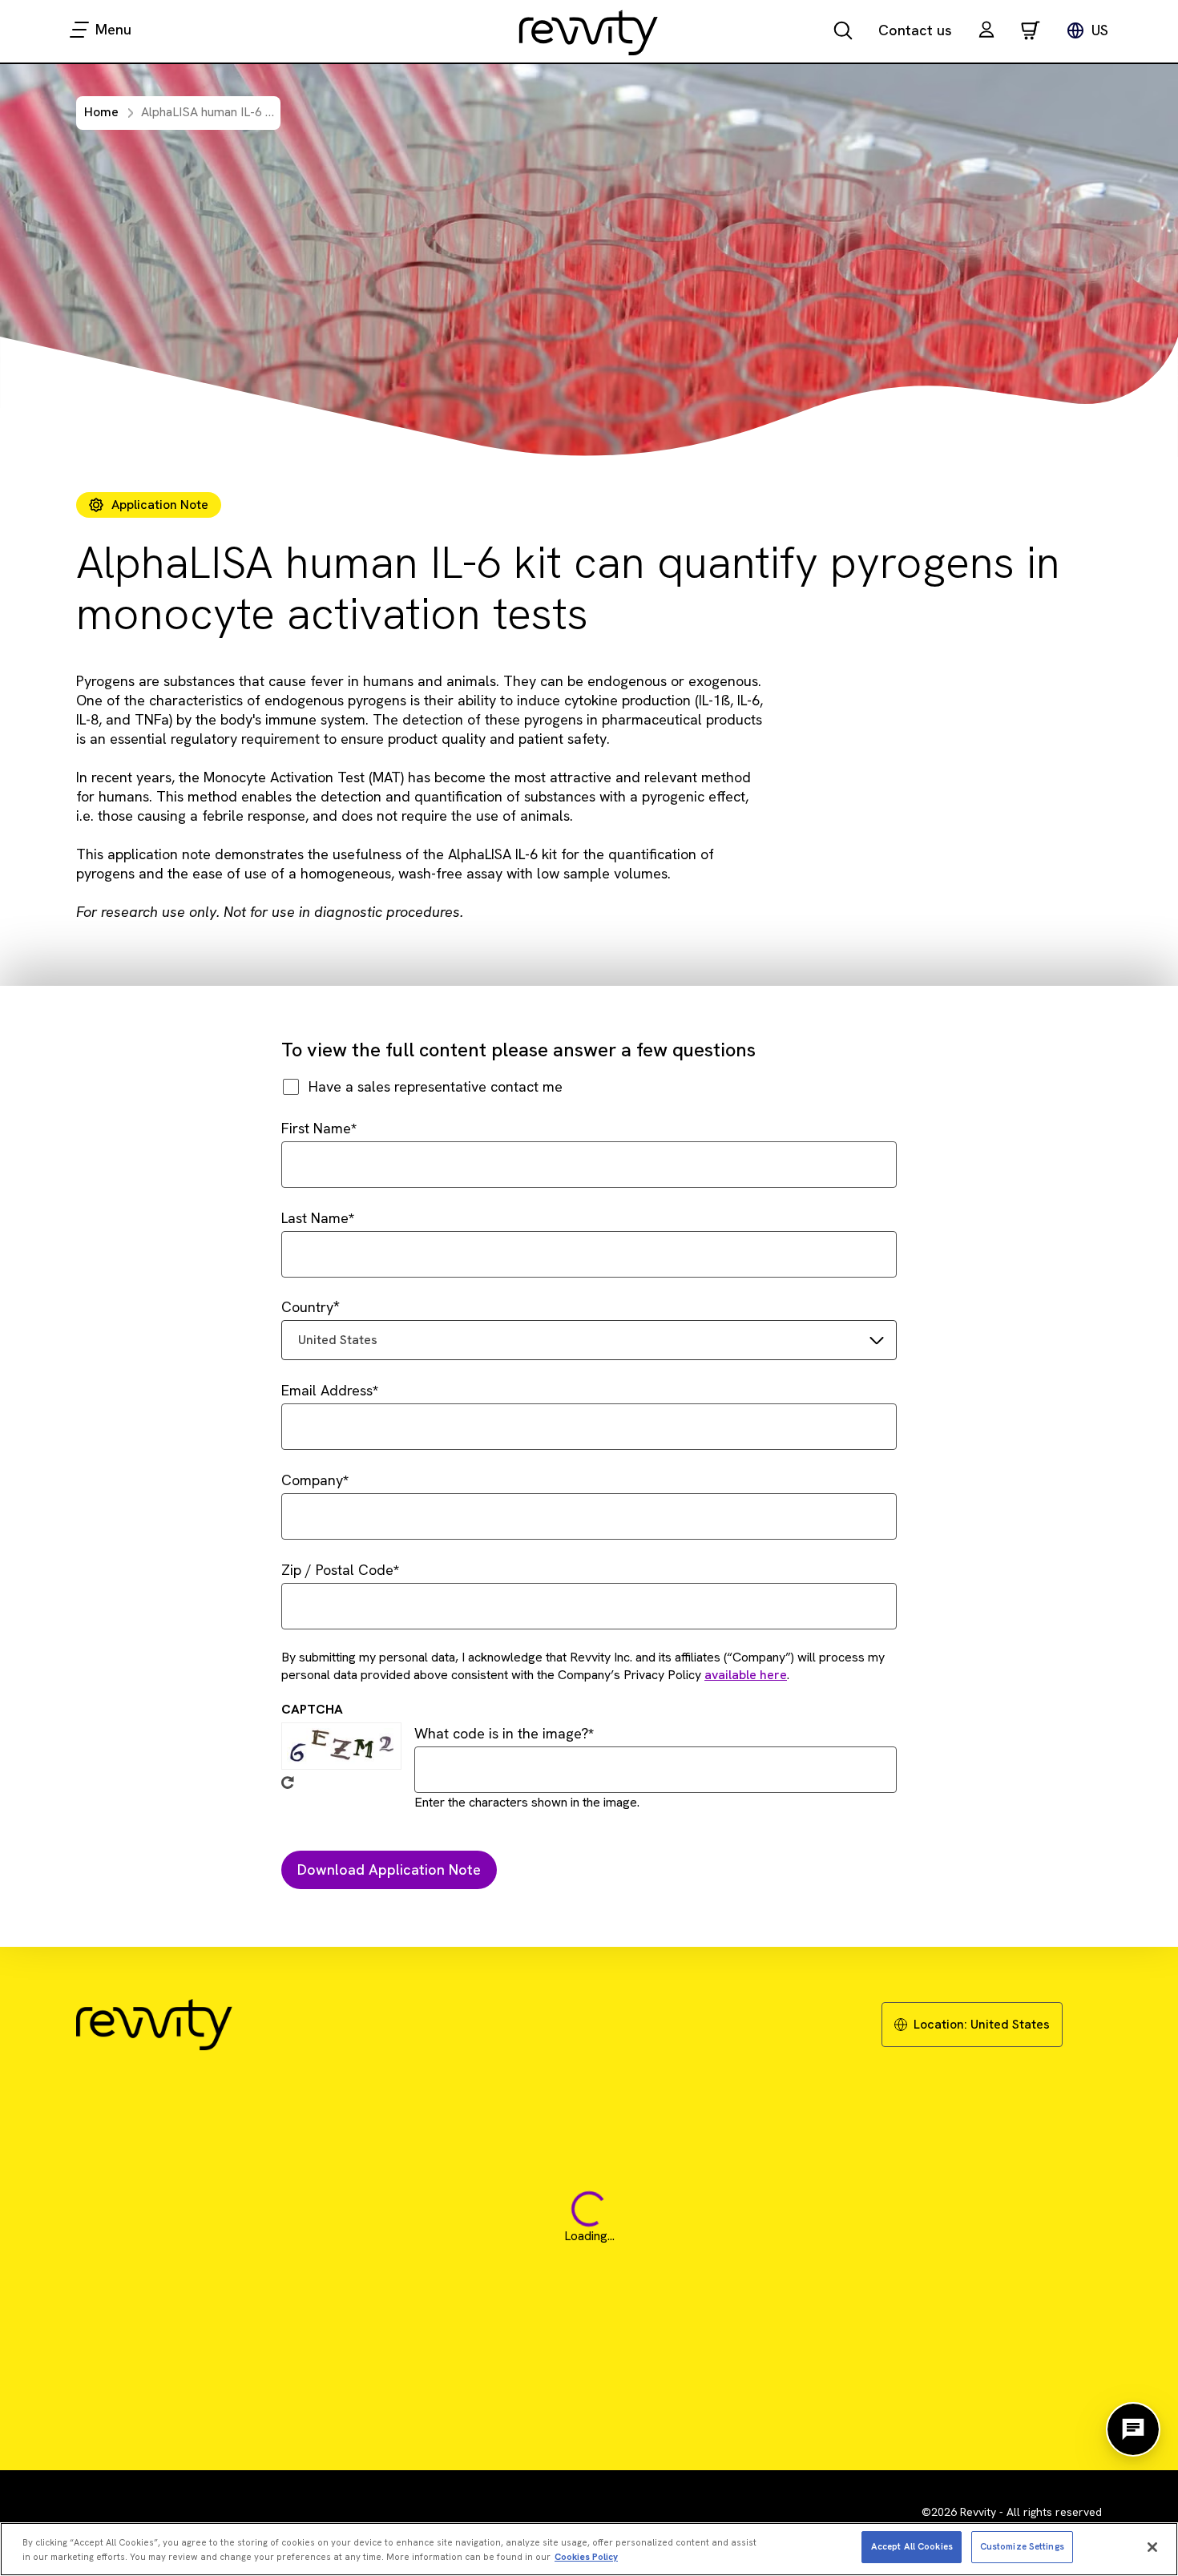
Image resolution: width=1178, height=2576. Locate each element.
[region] (589, 2549)
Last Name (315, 1218)
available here (746, 1675)
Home (101, 112)
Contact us (915, 30)
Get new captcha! (288, 1783)
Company (312, 1480)
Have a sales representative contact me (436, 1086)
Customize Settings (1022, 2546)
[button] (986, 32)
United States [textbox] (338, 1340)
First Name (316, 1128)
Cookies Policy (586, 2557)
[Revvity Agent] (1133, 2429)
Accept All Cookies (912, 2546)
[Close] (1152, 2547)
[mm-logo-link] (589, 32)
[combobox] (589, 1340)
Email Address (327, 1390)
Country (307, 1307)
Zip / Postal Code (337, 1570)
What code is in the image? (501, 1733)
